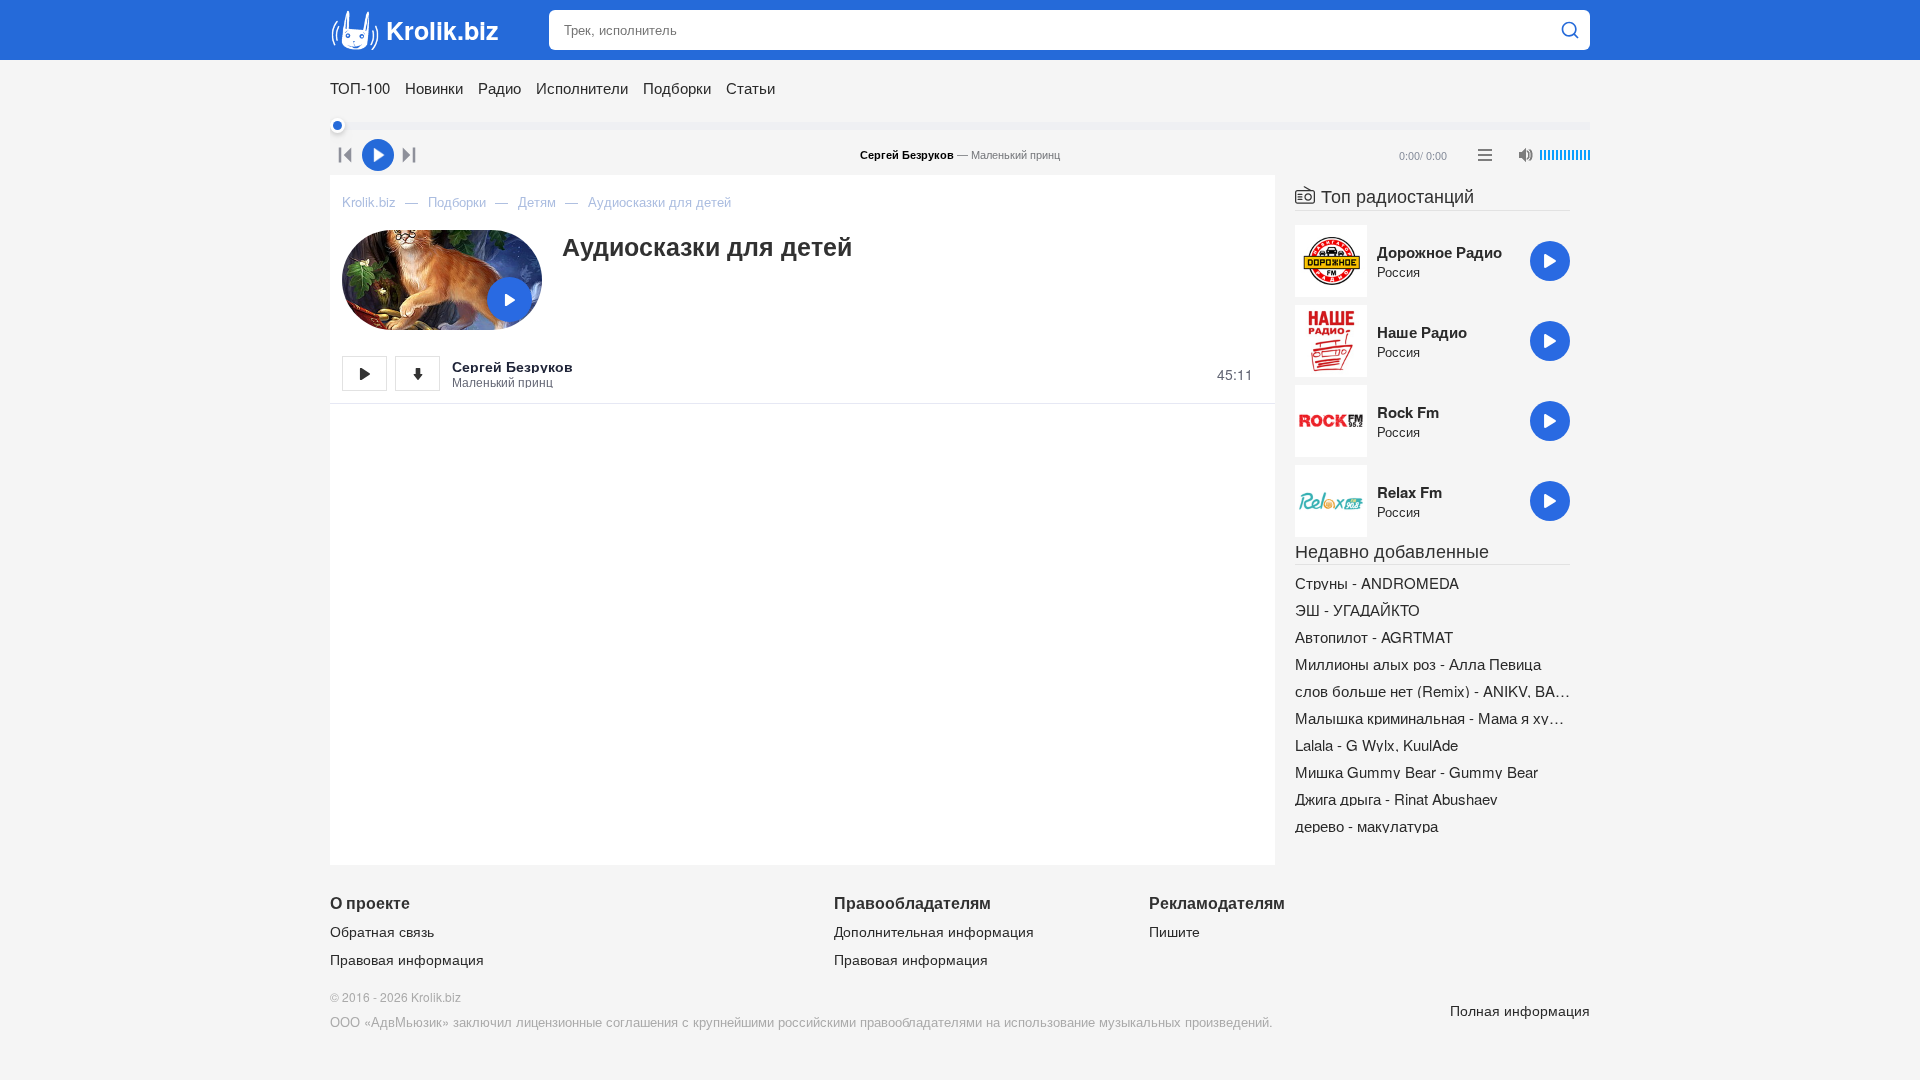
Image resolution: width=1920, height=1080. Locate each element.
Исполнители (582, 87)
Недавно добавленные (1392, 550)
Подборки (677, 87)
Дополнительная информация (934, 931)
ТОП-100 (360, 87)
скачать (417, 373)
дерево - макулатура (1366, 825)
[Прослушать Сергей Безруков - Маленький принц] (364, 373)
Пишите (1174, 931)
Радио (499, 87)
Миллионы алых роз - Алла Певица (1418, 663)
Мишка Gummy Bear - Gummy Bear (1416, 771)
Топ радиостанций (1397, 195)
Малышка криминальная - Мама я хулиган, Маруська (1432, 717)
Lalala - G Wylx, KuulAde (1376, 744)
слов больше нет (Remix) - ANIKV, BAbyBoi (1432, 690)
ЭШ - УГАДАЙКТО (1357, 609)
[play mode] (1485, 155)
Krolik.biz (442, 30)
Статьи (750, 87)
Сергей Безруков (512, 366)
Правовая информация (407, 959)
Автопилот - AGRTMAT (1374, 636)
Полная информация (1520, 1010)
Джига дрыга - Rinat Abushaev (1396, 798)
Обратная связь (382, 931)
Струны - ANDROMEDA (1377, 582)
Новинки (434, 87)
